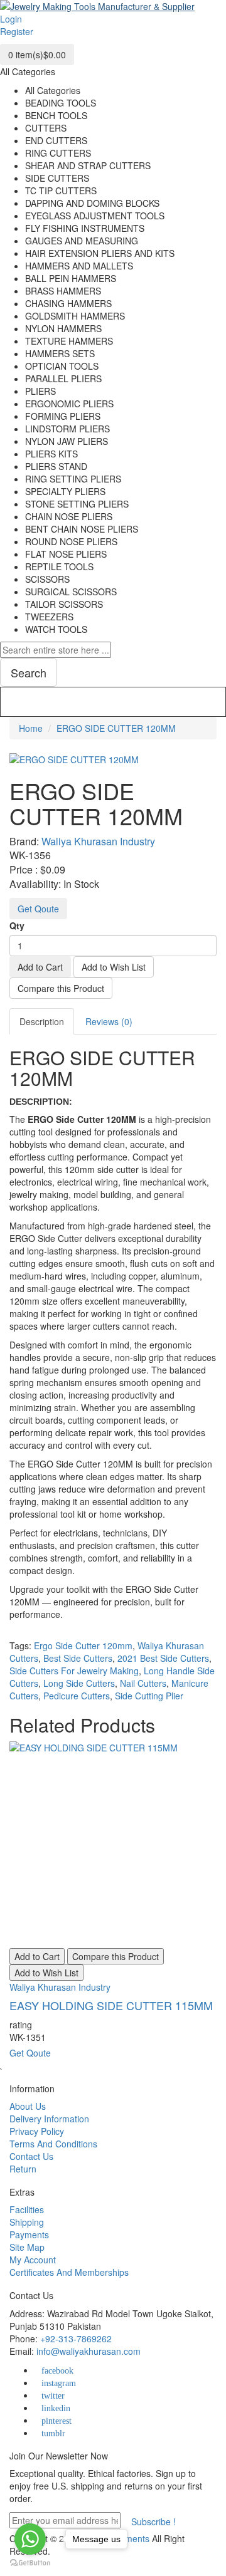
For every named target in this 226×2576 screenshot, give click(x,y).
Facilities (27, 2209)
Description (42, 1021)
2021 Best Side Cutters (163, 1658)
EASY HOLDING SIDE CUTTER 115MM (111, 2005)
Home (31, 728)
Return (23, 2169)
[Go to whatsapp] (30, 2539)
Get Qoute (38, 909)
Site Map (27, 2247)
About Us (28, 2106)
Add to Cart (40, 967)
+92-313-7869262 (76, 2339)
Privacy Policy (37, 2131)
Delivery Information (49, 2119)
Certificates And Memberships (69, 2272)
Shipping (27, 2222)
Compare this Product (61, 988)
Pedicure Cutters (77, 1696)
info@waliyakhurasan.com (89, 2351)
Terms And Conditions (53, 2144)
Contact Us (31, 2156)
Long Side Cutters (79, 1683)
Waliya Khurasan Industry (98, 841)
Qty (17, 926)
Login (11, 19)
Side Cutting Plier (149, 1696)
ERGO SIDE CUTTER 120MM (116, 728)
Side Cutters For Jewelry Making (74, 1671)
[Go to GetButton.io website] (30, 2563)
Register (17, 31)
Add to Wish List (114, 967)
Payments (29, 2234)
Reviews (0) (109, 1021)
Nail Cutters (143, 1683)
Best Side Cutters (78, 1658)
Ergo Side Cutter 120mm (83, 1645)
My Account (33, 2260)
